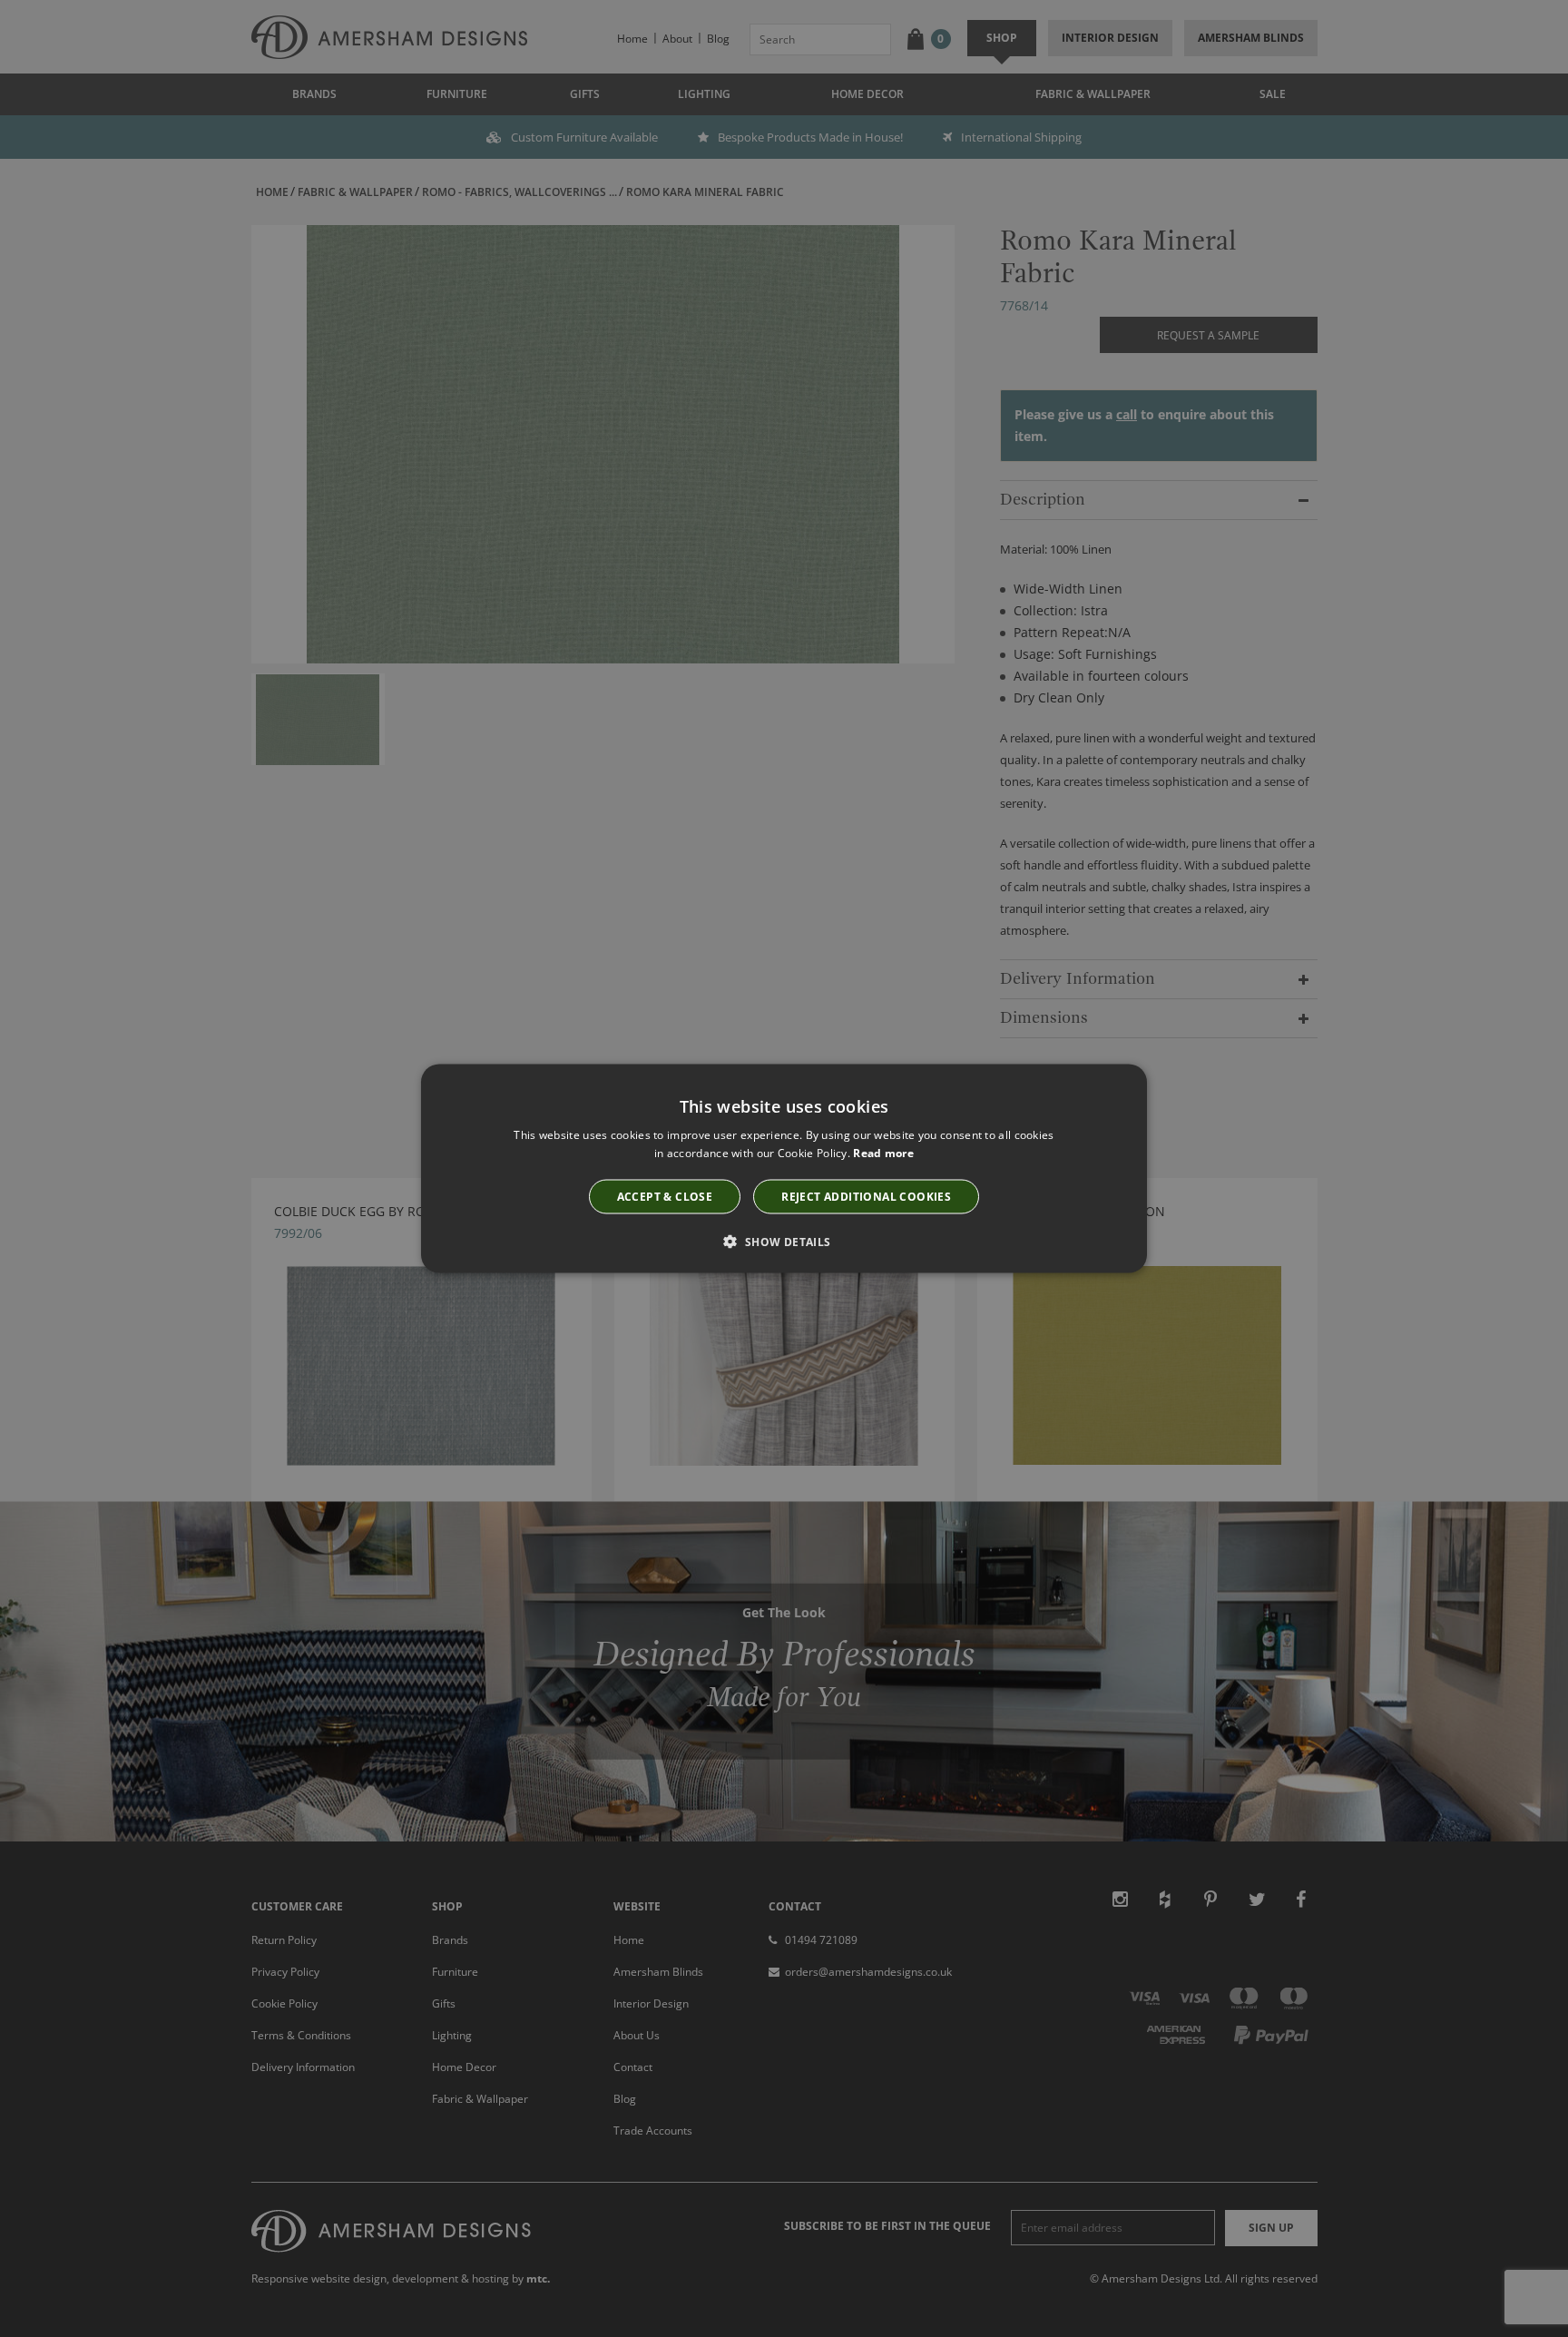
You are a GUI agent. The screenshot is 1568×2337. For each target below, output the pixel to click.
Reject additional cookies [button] (866, 1197)
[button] (784, 1242)
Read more (883, 1152)
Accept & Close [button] (665, 1197)
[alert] (784, 1168)
